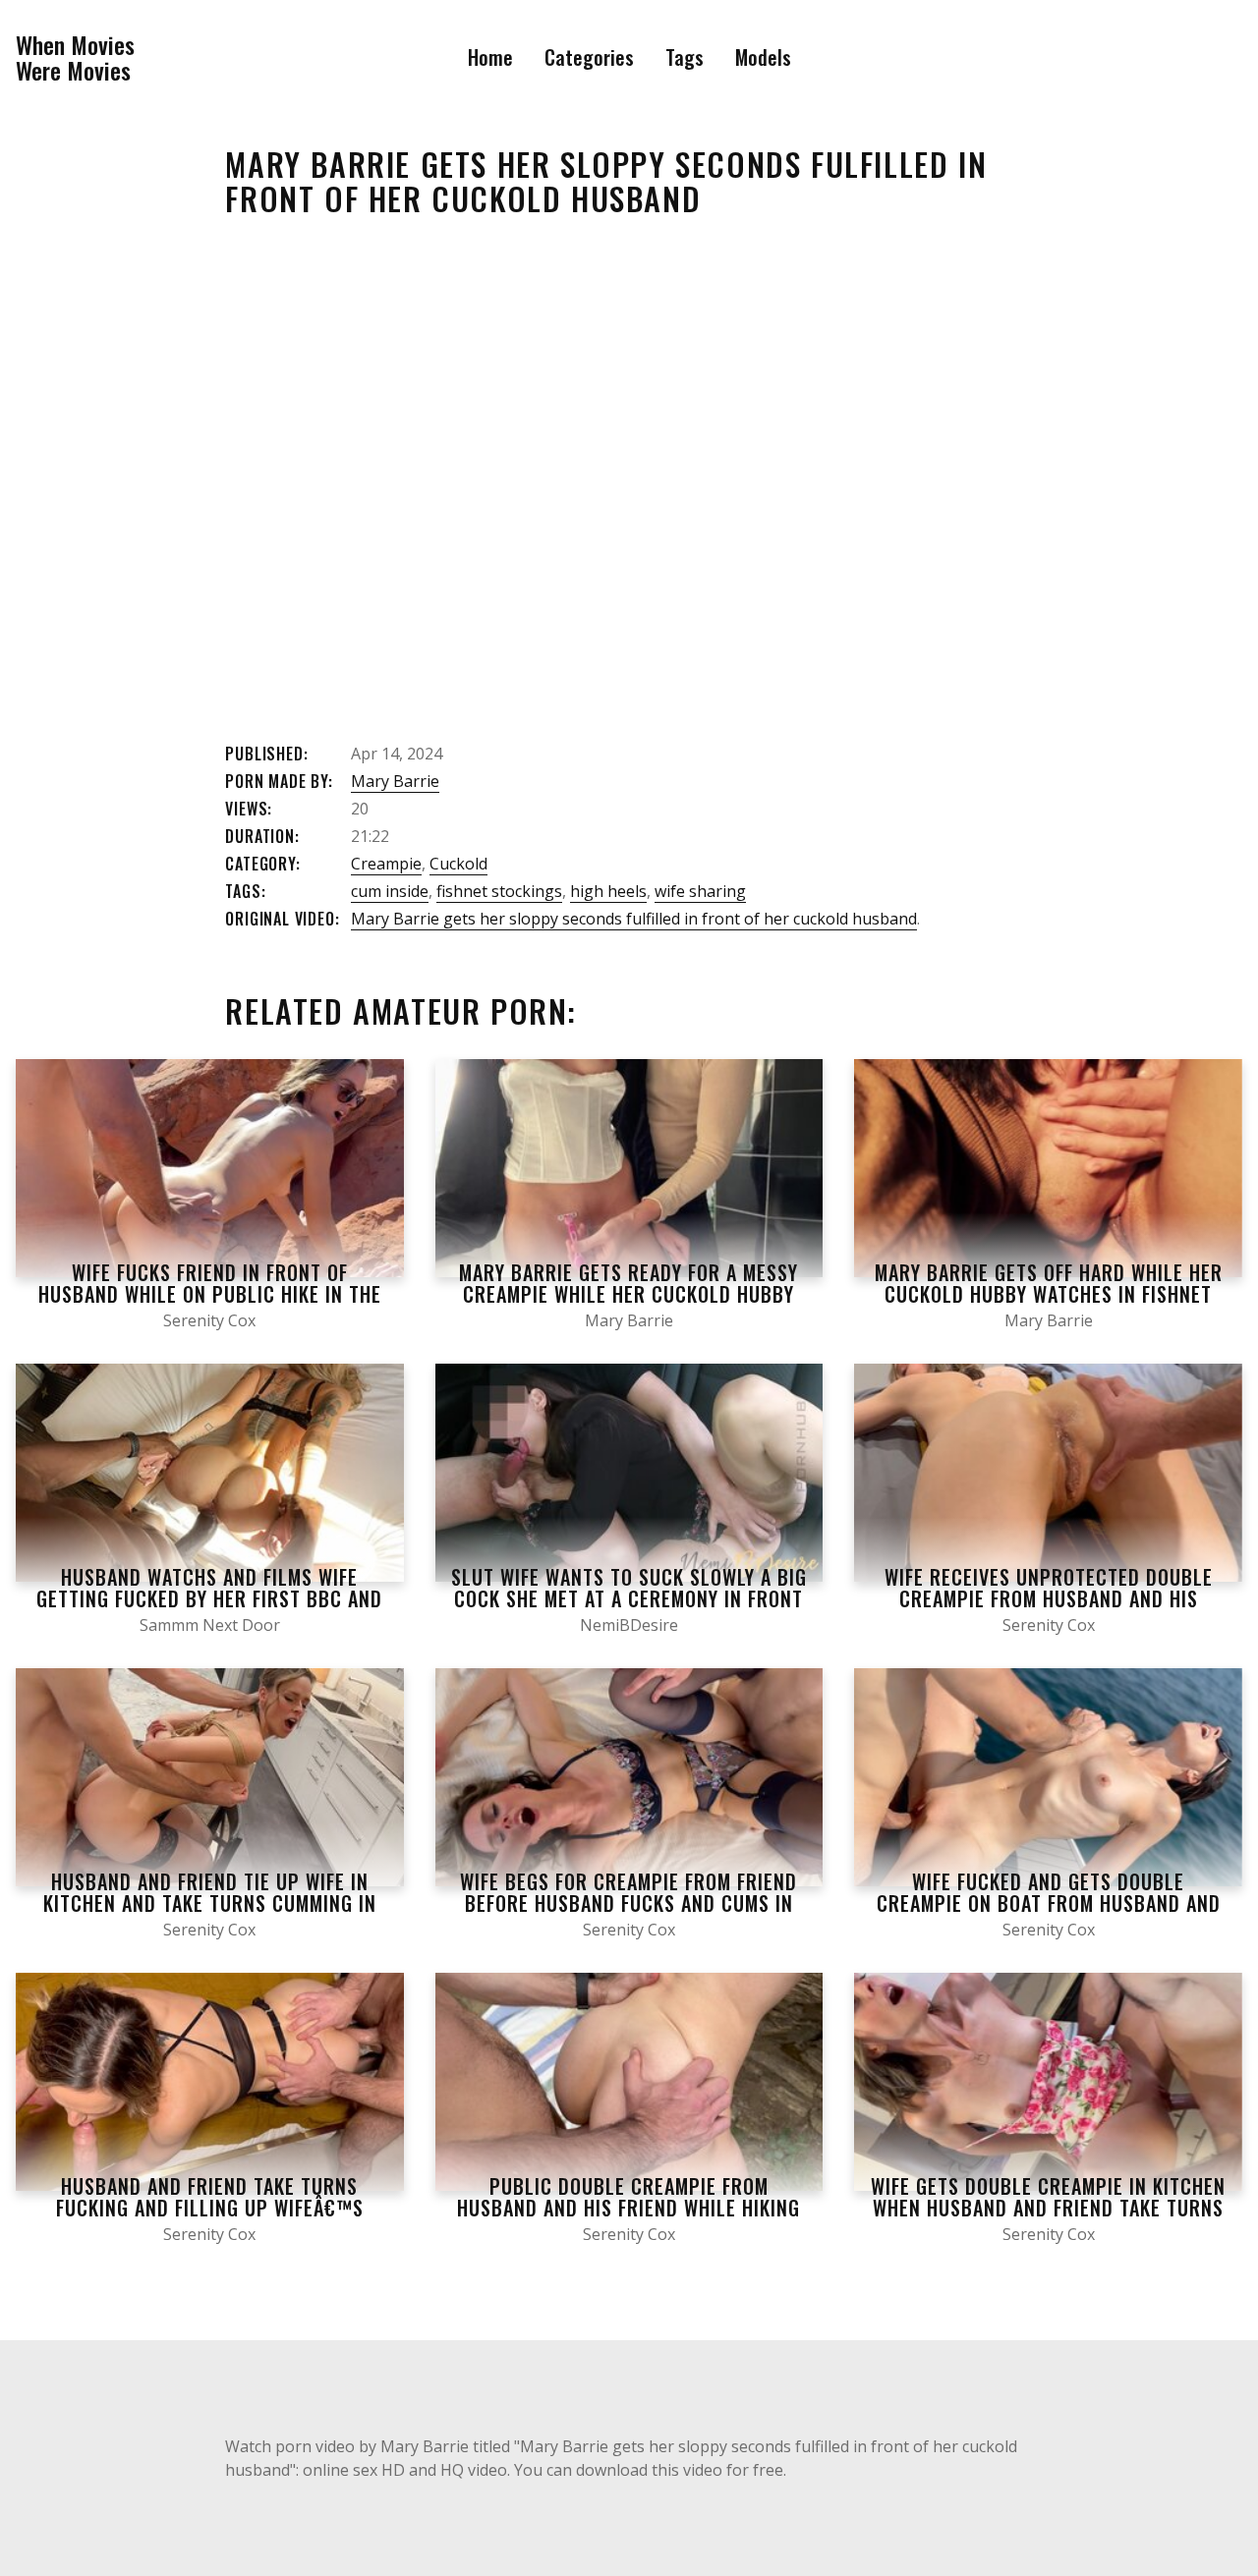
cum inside (390, 891)
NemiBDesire (629, 1625)
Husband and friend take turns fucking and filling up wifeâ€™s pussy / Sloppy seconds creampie (210, 2208)
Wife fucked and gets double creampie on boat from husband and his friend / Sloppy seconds (1049, 1903)
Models (763, 57)
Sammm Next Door (210, 1625)
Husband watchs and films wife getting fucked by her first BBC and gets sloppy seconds (209, 1598)
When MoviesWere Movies (75, 57)
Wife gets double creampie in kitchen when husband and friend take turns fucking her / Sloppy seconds (1048, 2208)
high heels (608, 891)
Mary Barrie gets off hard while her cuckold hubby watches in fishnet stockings (1049, 1294)
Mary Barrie (395, 781)
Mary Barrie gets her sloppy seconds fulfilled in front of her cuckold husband (634, 919)
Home (490, 57)
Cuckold (458, 864)
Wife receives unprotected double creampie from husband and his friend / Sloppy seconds (1049, 1598)
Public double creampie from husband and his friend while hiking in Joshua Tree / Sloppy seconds (629, 2208)
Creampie (386, 864)
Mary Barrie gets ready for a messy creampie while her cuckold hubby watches (629, 1294)
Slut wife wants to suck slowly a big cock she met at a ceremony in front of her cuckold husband (629, 1598)
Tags (685, 57)
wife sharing (700, 891)
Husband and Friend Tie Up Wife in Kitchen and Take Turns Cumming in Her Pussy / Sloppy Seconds (210, 1903)
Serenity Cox (209, 1320)
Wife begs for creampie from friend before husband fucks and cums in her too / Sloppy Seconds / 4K (629, 1903)
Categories (589, 57)
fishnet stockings (499, 891)
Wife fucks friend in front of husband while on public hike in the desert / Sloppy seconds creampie (210, 1294)
